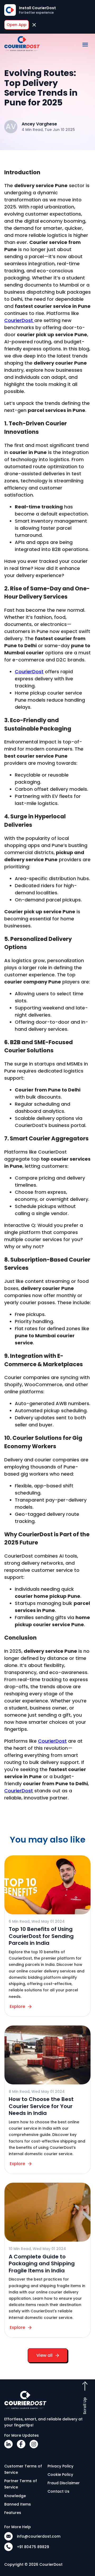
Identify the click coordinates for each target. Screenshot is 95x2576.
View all (44, 2355)
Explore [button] (17, 2006)
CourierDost (19, 320)
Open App (16, 25)
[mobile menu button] (85, 45)
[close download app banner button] (34, 25)
